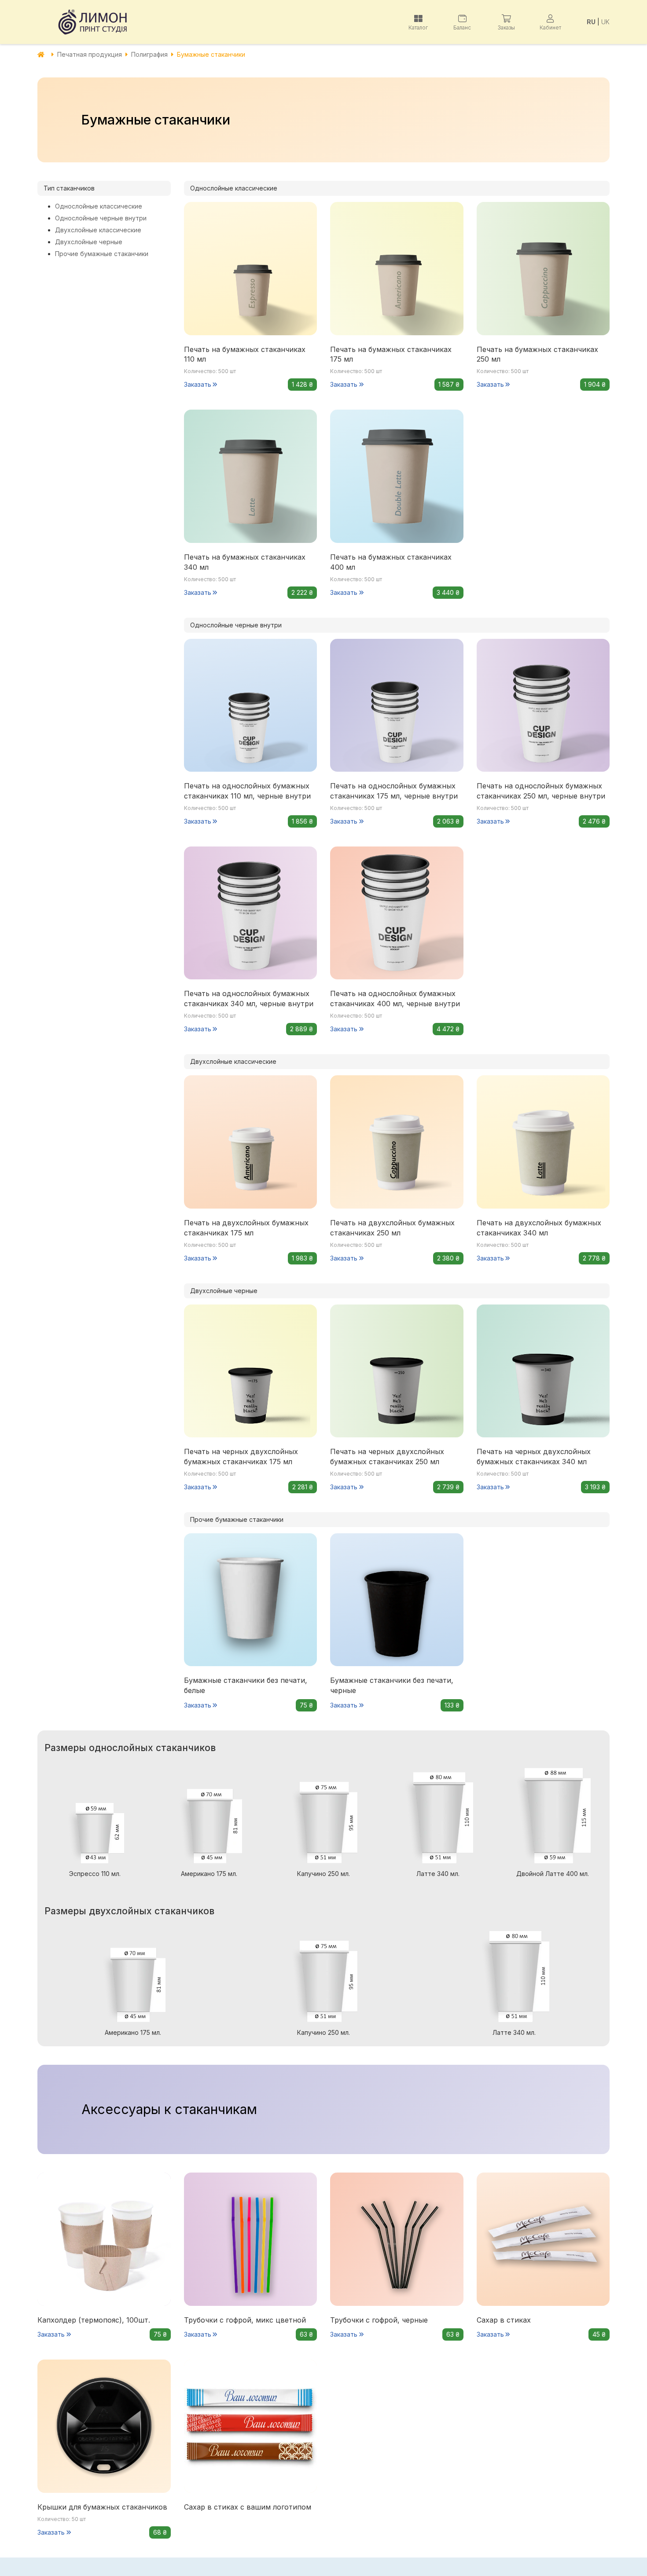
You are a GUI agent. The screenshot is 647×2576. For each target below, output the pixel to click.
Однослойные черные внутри (101, 218)
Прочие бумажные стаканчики (102, 254)
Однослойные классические (99, 206)
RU (591, 22)
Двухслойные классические (98, 230)
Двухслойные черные (89, 242)
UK (605, 22)
